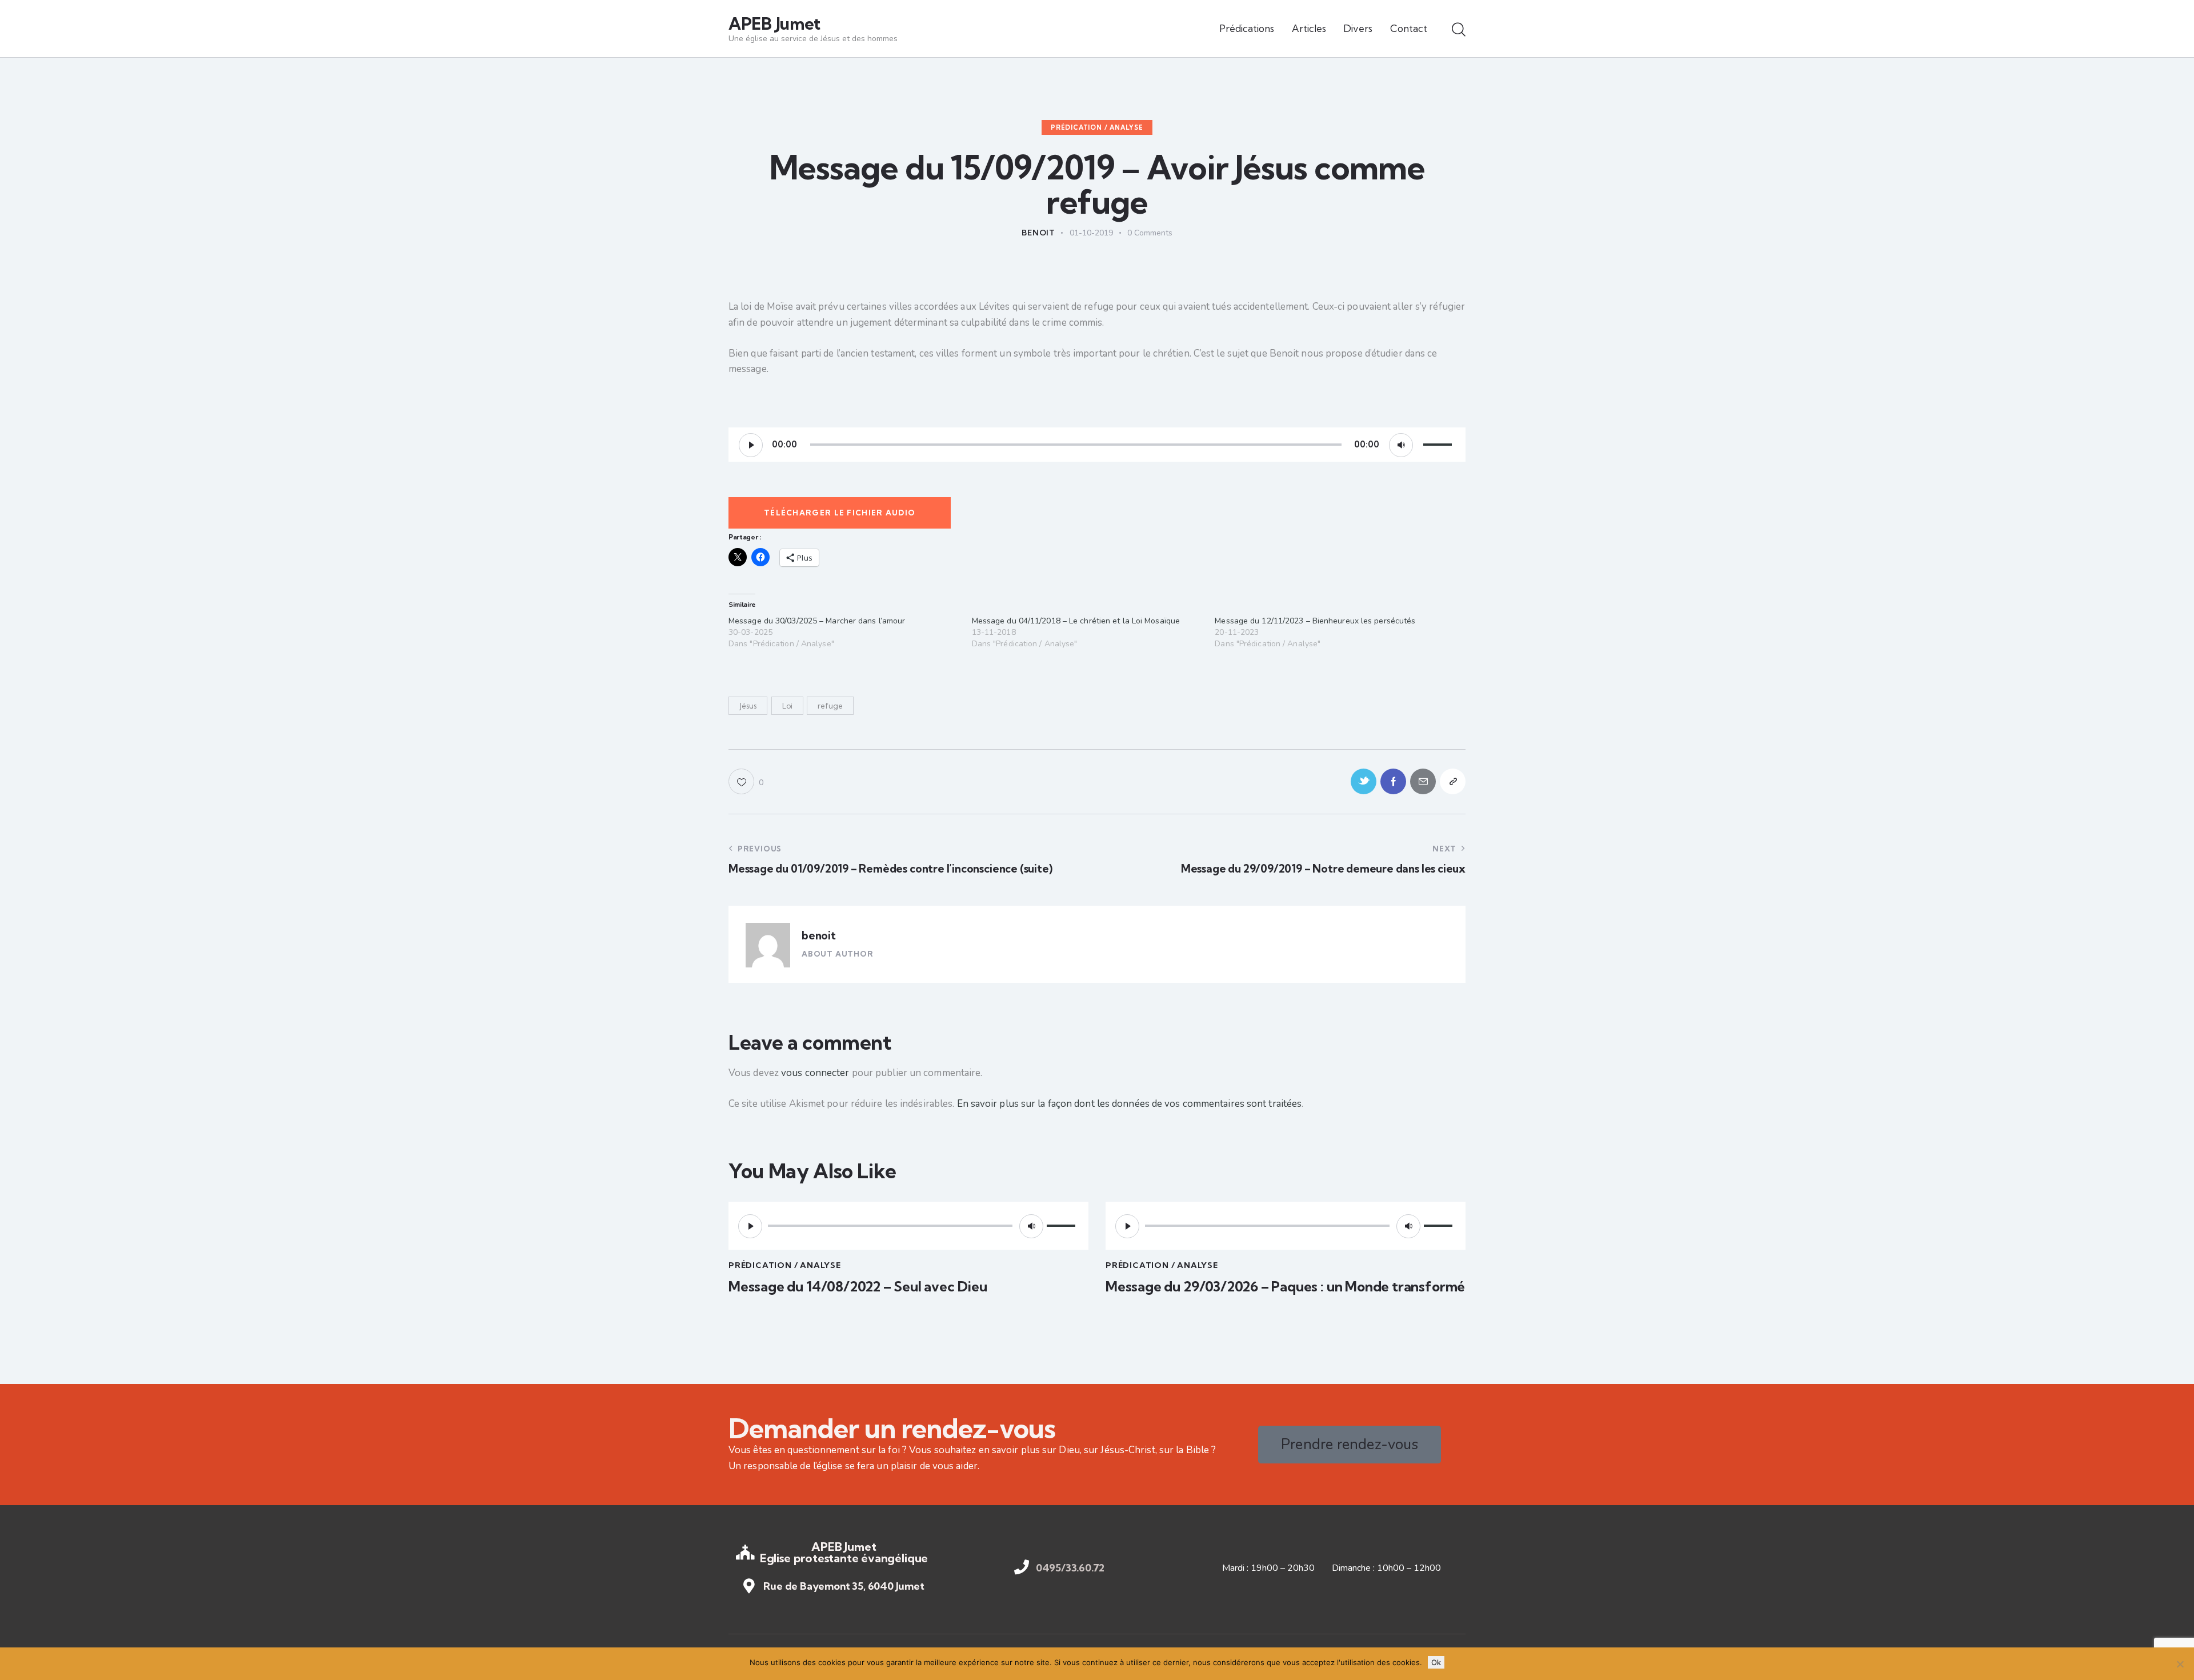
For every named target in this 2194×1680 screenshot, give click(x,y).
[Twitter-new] (1364, 781)
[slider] (1439, 443)
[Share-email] (1423, 781)
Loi (787, 706)
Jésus (748, 706)
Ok (1436, 1662)
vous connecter (815, 1073)
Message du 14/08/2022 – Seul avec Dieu (858, 1287)
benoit (819, 935)
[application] (1097, 445)
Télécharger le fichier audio (840, 513)
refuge (830, 706)
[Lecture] (751, 445)
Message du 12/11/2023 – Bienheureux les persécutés (1315, 621)
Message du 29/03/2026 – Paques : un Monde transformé (1285, 1287)
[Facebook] (1393, 781)
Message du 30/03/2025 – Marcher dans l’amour (817, 621)
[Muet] (1401, 445)
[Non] (2180, 1664)
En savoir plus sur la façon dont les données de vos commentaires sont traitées (1130, 1104)
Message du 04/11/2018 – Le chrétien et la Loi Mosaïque (1076, 621)
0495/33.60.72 (1070, 1568)
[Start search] (1459, 30)
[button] (746, 781)
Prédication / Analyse (1097, 127)
